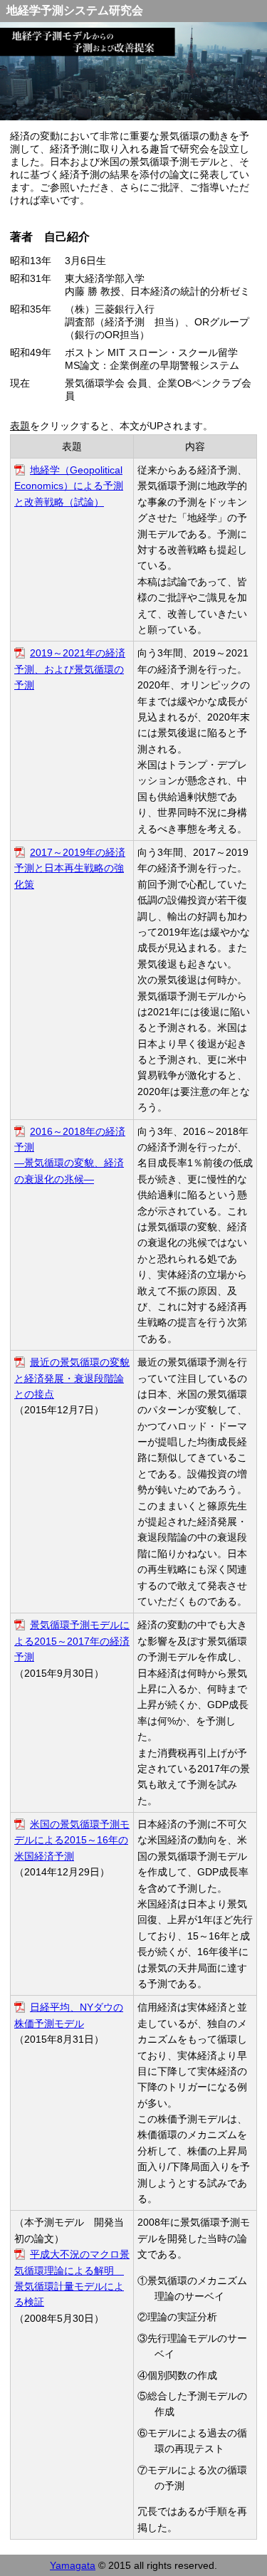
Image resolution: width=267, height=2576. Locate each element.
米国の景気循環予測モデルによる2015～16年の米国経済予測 (72, 1840)
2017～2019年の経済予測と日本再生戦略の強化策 (70, 868)
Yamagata (73, 2565)
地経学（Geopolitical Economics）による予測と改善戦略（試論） (69, 486)
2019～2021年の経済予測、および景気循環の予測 (70, 669)
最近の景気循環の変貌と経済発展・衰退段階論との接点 (72, 1378)
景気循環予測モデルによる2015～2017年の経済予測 (72, 1641)
